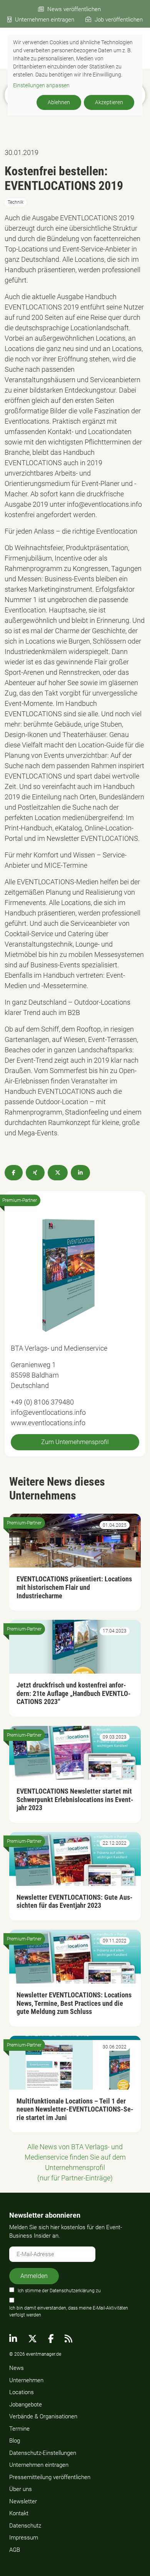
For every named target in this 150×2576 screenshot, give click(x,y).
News (17, 2368)
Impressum (24, 2538)
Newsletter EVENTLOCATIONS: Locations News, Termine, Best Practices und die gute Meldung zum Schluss (74, 2003)
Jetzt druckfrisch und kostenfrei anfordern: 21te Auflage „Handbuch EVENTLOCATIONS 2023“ (74, 1693)
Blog (15, 2441)
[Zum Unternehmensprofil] (68, 1275)
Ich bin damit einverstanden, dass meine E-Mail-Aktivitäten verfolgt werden (69, 2311)
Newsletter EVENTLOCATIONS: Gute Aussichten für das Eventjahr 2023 (75, 1901)
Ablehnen (59, 102)
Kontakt (19, 2513)
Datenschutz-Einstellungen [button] (43, 2453)
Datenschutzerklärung (72, 2291)
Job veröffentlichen (119, 20)
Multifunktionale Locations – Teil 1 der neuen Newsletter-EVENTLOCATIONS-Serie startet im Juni (75, 2109)
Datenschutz (25, 2526)
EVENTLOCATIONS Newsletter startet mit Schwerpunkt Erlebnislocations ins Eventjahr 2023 (75, 1799)
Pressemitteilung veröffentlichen (50, 2477)
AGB (15, 2550)
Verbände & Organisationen (43, 2416)
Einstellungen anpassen (41, 85)
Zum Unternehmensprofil (75, 1442)
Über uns (21, 2489)
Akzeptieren (109, 102)
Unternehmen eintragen (45, 20)
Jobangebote (26, 2405)
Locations (22, 2392)
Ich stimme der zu (59, 2291)
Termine (19, 2429)
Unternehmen (26, 2380)
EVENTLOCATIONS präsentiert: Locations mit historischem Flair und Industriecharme (74, 1587)
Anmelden (34, 2276)
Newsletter (23, 2501)
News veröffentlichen (74, 9)
